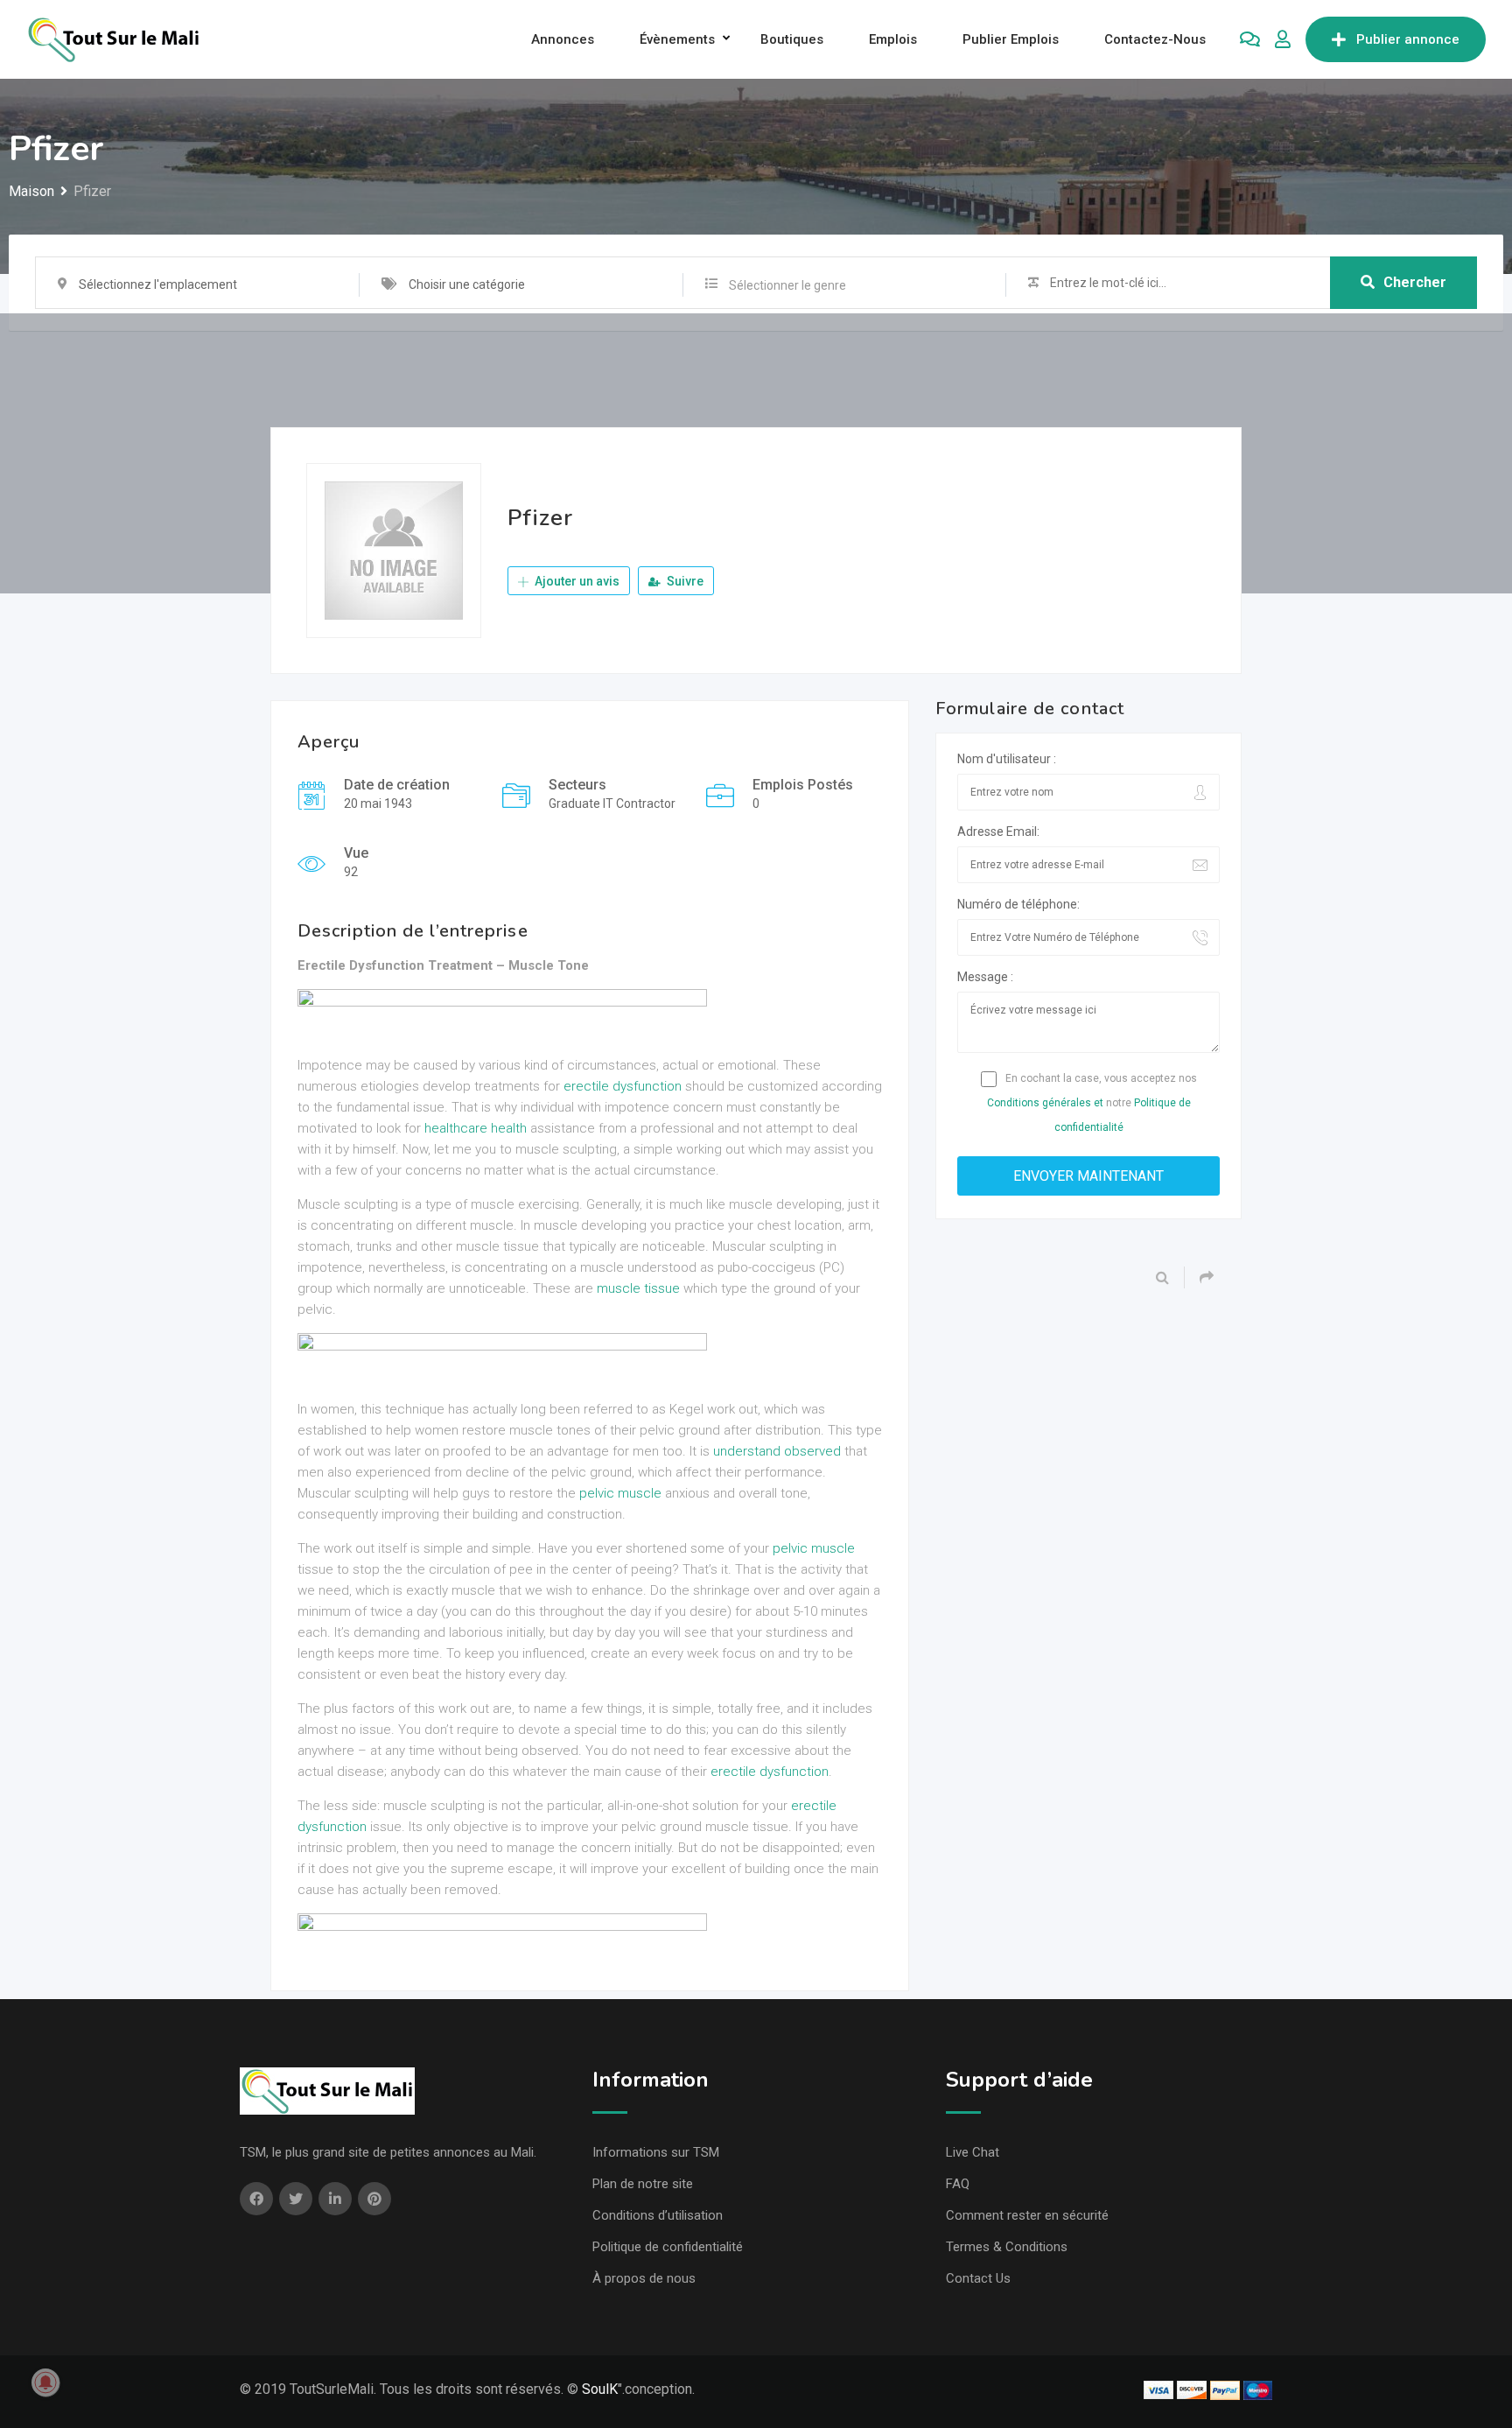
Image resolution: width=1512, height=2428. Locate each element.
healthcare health (476, 1128)
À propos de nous (644, 2278)
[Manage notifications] (45, 2382)
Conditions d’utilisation (658, 2215)
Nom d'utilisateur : (1007, 759)
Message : (985, 977)
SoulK (600, 2389)
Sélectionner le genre (787, 285)
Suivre (684, 581)
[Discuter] (1250, 39)
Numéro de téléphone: (1018, 904)
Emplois (893, 39)
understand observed (777, 1451)
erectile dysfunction (623, 1086)
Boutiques (792, 39)
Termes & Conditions (1007, 2247)
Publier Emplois (1011, 39)
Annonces (563, 39)
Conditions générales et (1045, 1103)
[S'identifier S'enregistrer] (1283, 39)
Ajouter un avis (576, 581)
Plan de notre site (643, 2184)
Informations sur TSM (656, 2152)
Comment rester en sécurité (1027, 2215)
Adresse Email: (998, 832)
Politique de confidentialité (668, 2247)
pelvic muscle (620, 1493)
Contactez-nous (1155, 39)
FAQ (958, 2184)
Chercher (1415, 282)
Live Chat (973, 2152)
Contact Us (978, 2278)
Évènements (677, 39)
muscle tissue (638, 1288)
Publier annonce (1408, 39)
